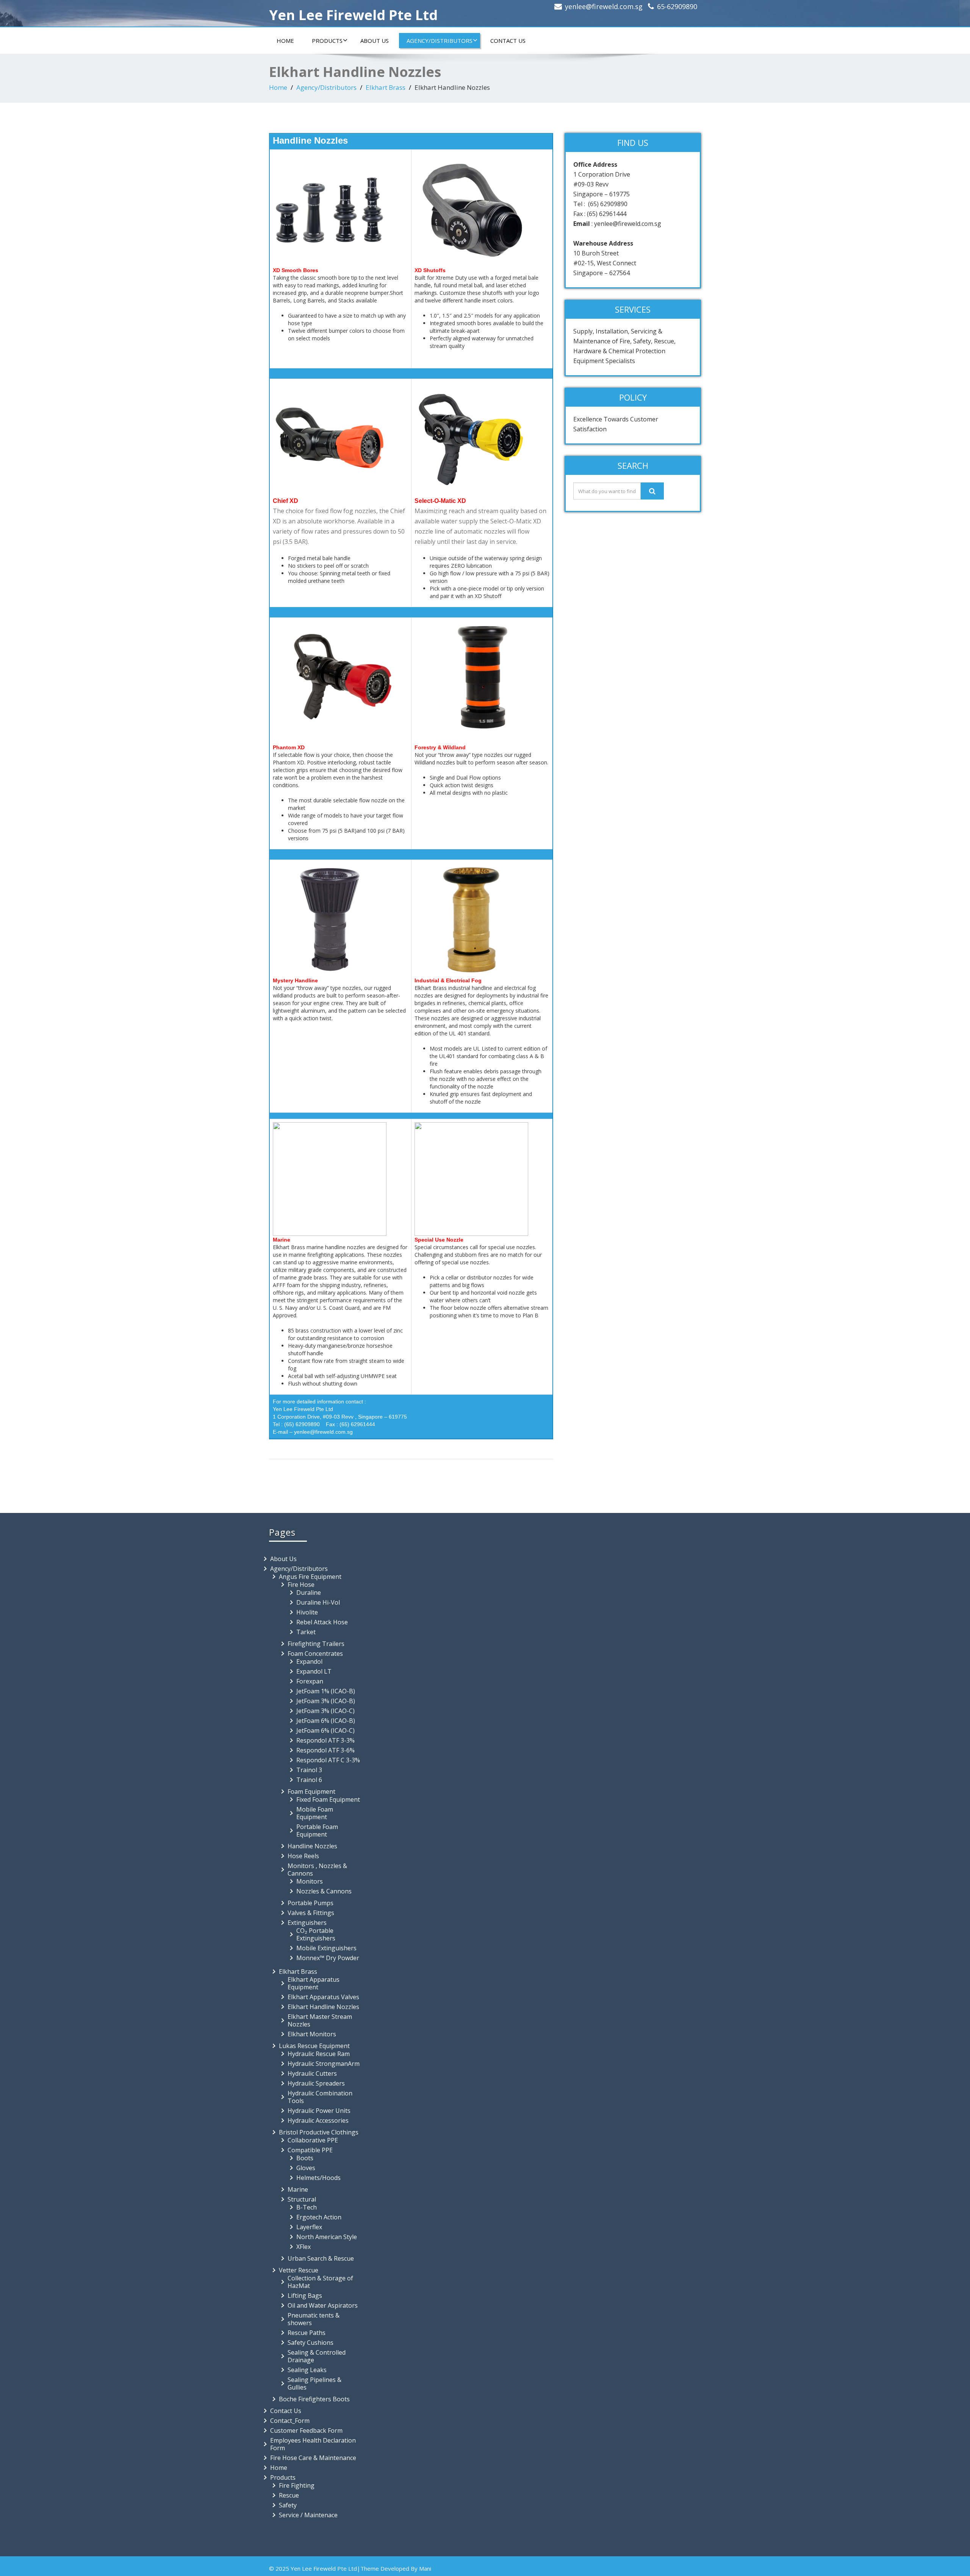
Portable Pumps (311, 1903)
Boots (305, 2158)
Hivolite (307, 1612)
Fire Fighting (297, 2485)
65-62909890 (677, 6)
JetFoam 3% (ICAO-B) (326, 1701)
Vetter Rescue (299, 2270)
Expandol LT (314, 1671)
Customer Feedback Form (306, 2430)
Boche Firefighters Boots (314, 2399)
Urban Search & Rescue (321, 2258)
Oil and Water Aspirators (323, 2305)
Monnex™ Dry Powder (328, 1958)
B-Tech (307, 2207)
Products (327, 41)
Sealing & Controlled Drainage (317, 2356)
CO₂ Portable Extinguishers (316, 1934)
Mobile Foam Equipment (315, 1813)
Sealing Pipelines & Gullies (314, 2383)
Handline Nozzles (312, 1846)
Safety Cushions (311, 2343)
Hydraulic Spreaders (316, 2083)
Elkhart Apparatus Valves (323, 1997)
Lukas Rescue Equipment (314, 2046)
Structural (302, 2199)
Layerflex (309, 2227)
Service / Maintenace (308, 2515)
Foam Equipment (311, 1791)
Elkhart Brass (386, 87)
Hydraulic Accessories (318, 2120)
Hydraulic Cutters (312, 2073)
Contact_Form (290, 2421)
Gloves (306, 2168)
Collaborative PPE (313, 2140)
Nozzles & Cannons (324, 1891)
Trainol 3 (309, 1770)
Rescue (289, 2495)
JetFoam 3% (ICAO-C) (325, 1711)
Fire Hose (301, 1585)
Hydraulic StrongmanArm (324, 2064)
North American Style (327, 2237)
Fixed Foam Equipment (328, 1799)
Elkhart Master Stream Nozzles (320, 2020)
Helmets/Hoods (318, 2178)
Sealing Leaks (307, 2370)
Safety (288, 2505)
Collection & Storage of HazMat (320, 2282)
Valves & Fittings (311, 1913)
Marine (298, 2189)
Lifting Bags (305, 2296)
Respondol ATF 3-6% (325, 1750)
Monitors (310, 1881)
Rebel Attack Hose (322, 1622)
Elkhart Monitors (312, 2034)
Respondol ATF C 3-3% (328, 1760)
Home (285, 41)
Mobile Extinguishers (326, 1948)
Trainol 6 (309, 1780)
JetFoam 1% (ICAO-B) (326, 1691)
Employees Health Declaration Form (313, 2444)
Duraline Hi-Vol (318, 1602)
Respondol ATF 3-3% (325, 1740)
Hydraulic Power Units (319, 2111)
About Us (375, 41)
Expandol (309, 1661)
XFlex (304, 2247)
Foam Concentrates (315, 1654)
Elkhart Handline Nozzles (323, 2007)
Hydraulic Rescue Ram (319, 2054)
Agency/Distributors (440, 41)
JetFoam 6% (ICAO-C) (325, 1730)
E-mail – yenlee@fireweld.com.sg (313, 1432)
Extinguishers (307, 1923)
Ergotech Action (319, 2217)
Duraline (309, 1593)
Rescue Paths (307, 2333)
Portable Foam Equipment (317, 1831)
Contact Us (508, 41)
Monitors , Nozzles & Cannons (317, 1870)
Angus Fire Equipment (310, 1577)
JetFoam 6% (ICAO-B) (326, 1721)
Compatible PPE (310, 2150)
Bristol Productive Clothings (319, 2132)
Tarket (306, 1632)
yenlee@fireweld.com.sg (604, 6)
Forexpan (310, 1681)
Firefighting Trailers (316, 1644)
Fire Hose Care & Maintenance (313, 2458)
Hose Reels (303, 1856)
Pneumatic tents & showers (314, 2319)
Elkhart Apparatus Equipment (314, 1983)
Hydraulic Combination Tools (320, 2097)
